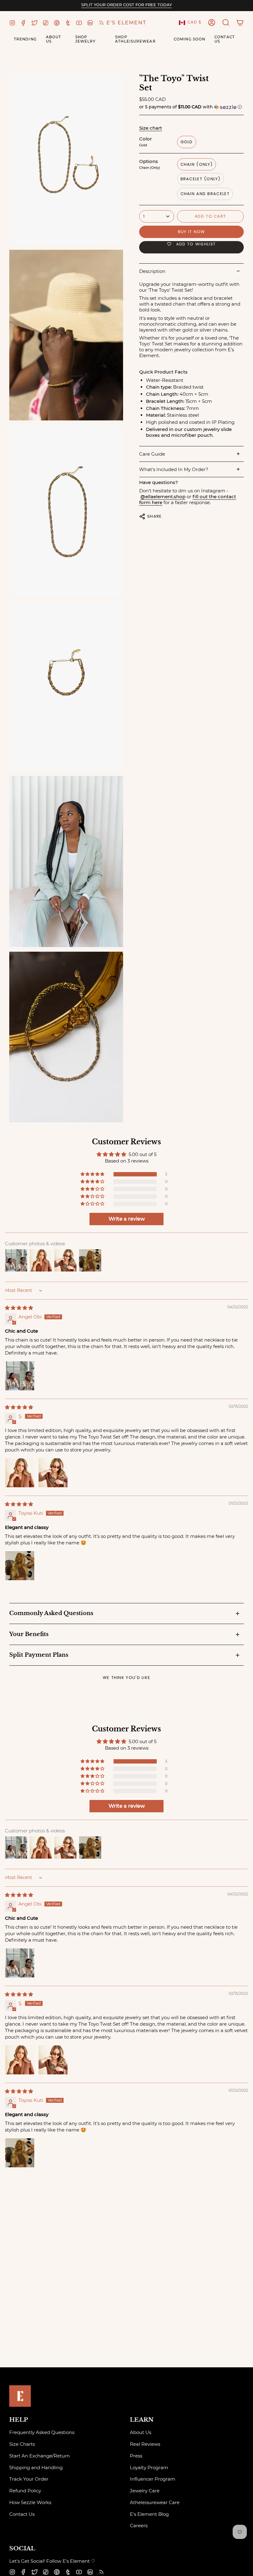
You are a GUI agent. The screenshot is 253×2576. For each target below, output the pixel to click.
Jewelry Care (145, 2491)
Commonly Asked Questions (51, 1613)
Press (136, 2456)
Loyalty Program (149, 2467)
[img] (19, 1308)
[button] (226, 23)
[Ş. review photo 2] (53, 1473)
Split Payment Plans (39, 1655)
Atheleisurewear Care (155, 2502)
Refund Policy (25, 2491)
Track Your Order (29, 2479)
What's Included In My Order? (174, 469)
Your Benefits (29, 1634)
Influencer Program (153, 2479)
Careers (139, 2526)
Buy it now (192, 232)
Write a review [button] (127, 1219)
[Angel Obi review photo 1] (20, 1376)
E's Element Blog (149, 2514)
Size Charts (22, 2444)
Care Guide (152, 454)
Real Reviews (145, 2444)
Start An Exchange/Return (39, 2456)
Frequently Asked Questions (42, 2432)
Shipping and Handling (36, 2467)
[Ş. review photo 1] (20, 1473)
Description (152, 271)
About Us (141, 2432)
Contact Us (22, 2514)
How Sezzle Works (30, 2502)
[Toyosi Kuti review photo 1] (20, 1566)
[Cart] (240, 23)
